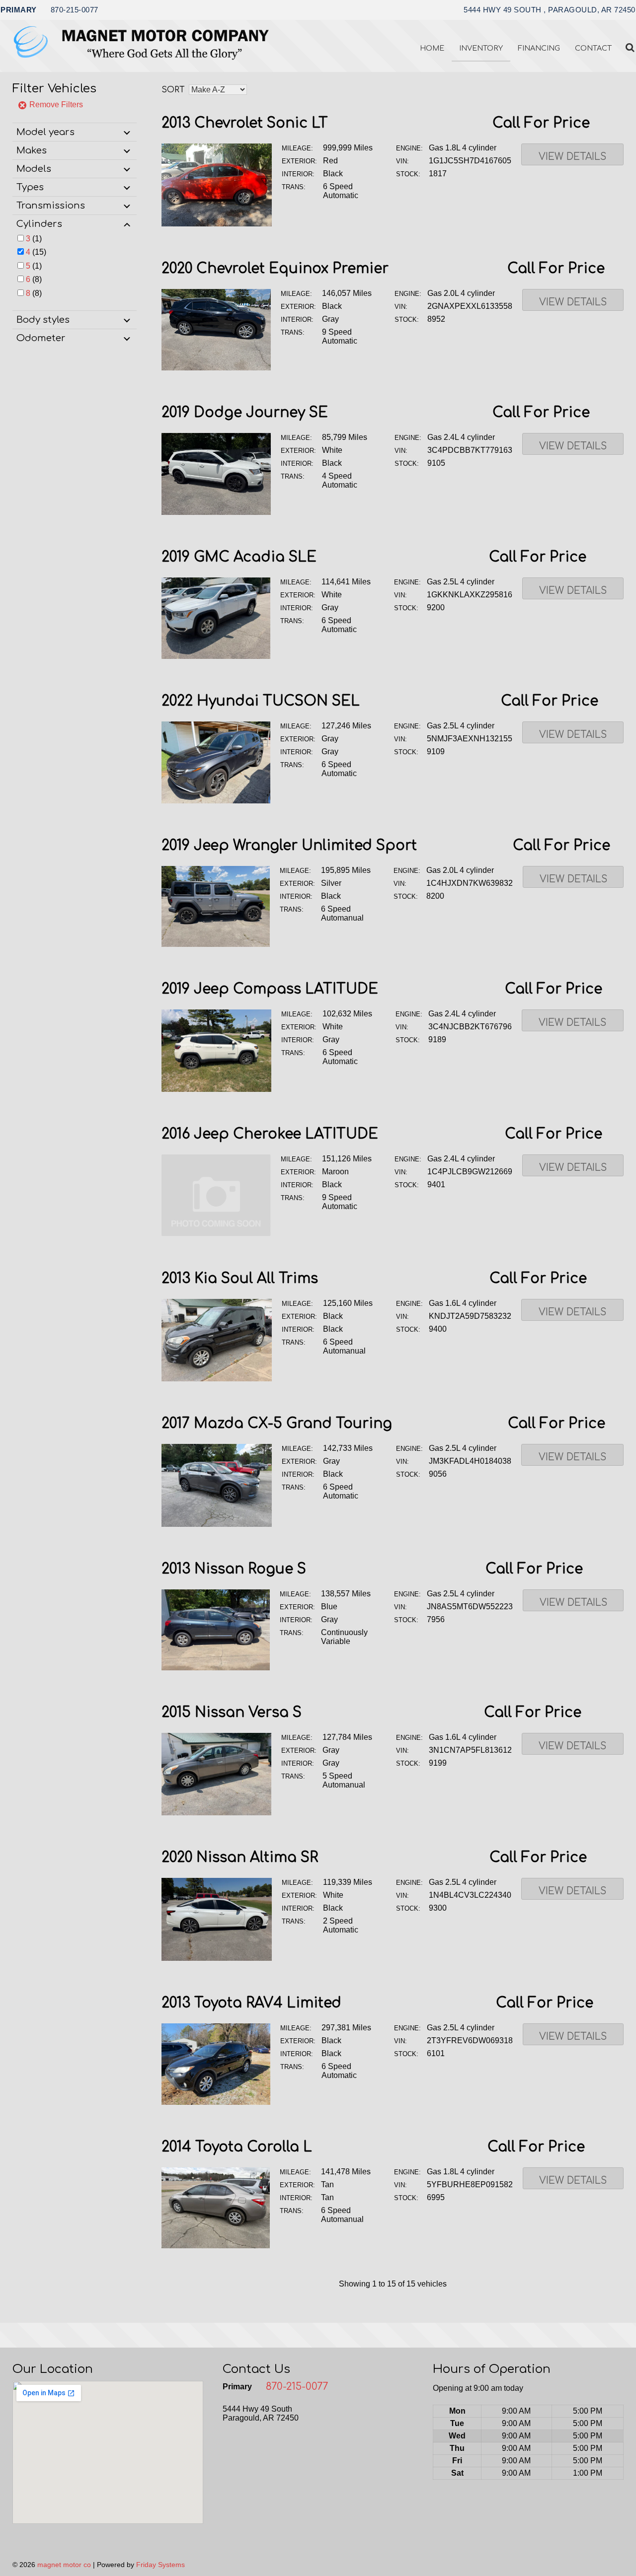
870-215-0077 (75, 10)
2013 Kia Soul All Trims (240, 1279)
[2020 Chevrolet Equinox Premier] (216, 368)
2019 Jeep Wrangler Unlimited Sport (289, 846)
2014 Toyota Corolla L (237, 2147)
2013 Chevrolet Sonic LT (245, 123)
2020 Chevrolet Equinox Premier (275, 269)
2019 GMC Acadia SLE (239, 557)
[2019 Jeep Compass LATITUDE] (216, 1089)
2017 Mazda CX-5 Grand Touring (277, 1424)
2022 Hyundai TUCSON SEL (261, 701)
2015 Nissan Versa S (232, 1713)
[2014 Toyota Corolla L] (216, 2246)
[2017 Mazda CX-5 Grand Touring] (217, 1524)
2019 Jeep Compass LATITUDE (270, 989)
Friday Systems (160, 2565)
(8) (34, 279)
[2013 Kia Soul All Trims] (217, 1379)
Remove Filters (55, 105)
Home (432, 48)
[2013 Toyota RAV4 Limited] (216, 2102)
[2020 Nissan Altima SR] (217, 1958)
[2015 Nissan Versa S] (216, 1813)
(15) (36, 252)
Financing (539, 48)
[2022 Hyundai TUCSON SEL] (216, 801)
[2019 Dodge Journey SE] (216, 512)
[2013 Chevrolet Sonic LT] (217, 224)
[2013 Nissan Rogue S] (216, 1668)
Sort (173, 90)
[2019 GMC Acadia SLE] (216, 656)
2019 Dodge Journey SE (245, 413)
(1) (34, 239)
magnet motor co (64, 2565)
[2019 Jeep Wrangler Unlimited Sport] (216, 944)
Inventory (481, 48)
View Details (572, 157)
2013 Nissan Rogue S (234, 1569)
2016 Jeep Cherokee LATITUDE (270, 1134)
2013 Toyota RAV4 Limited (251, 2003)
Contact (593, 48)
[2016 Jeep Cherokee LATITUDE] (216, 1234)
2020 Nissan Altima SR (240, 1858)
